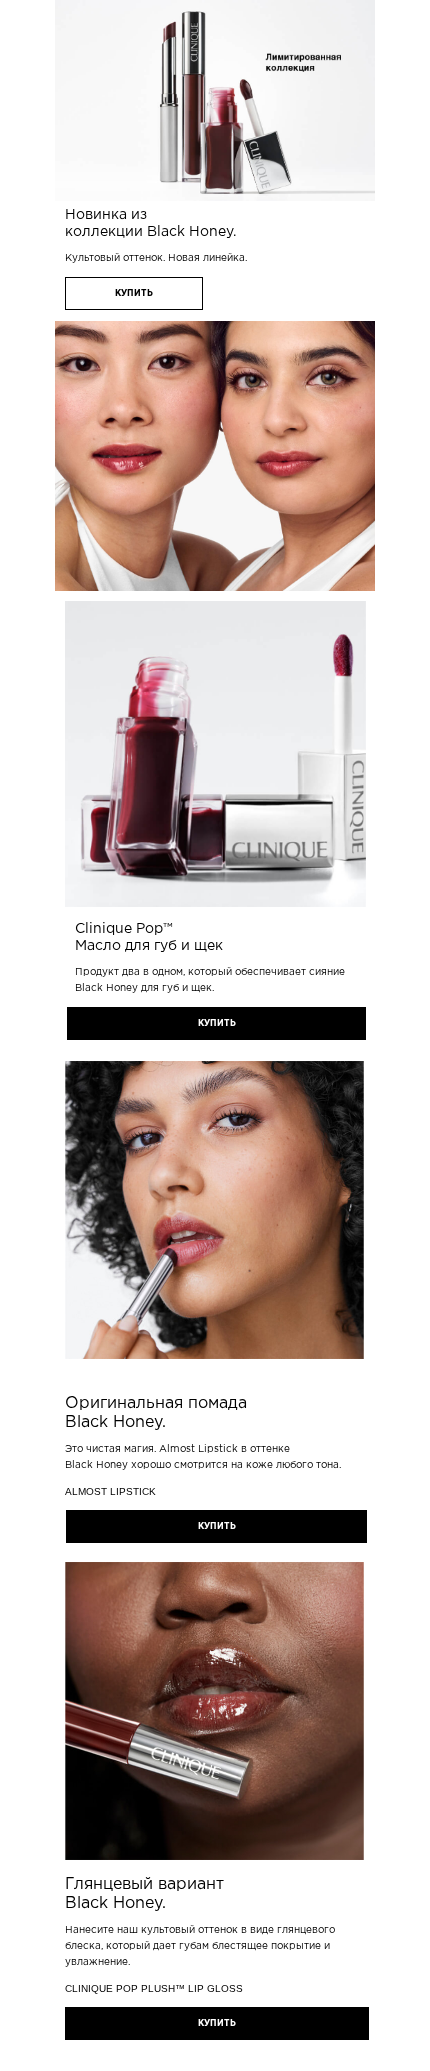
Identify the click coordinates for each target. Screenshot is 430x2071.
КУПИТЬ (134, 293)
